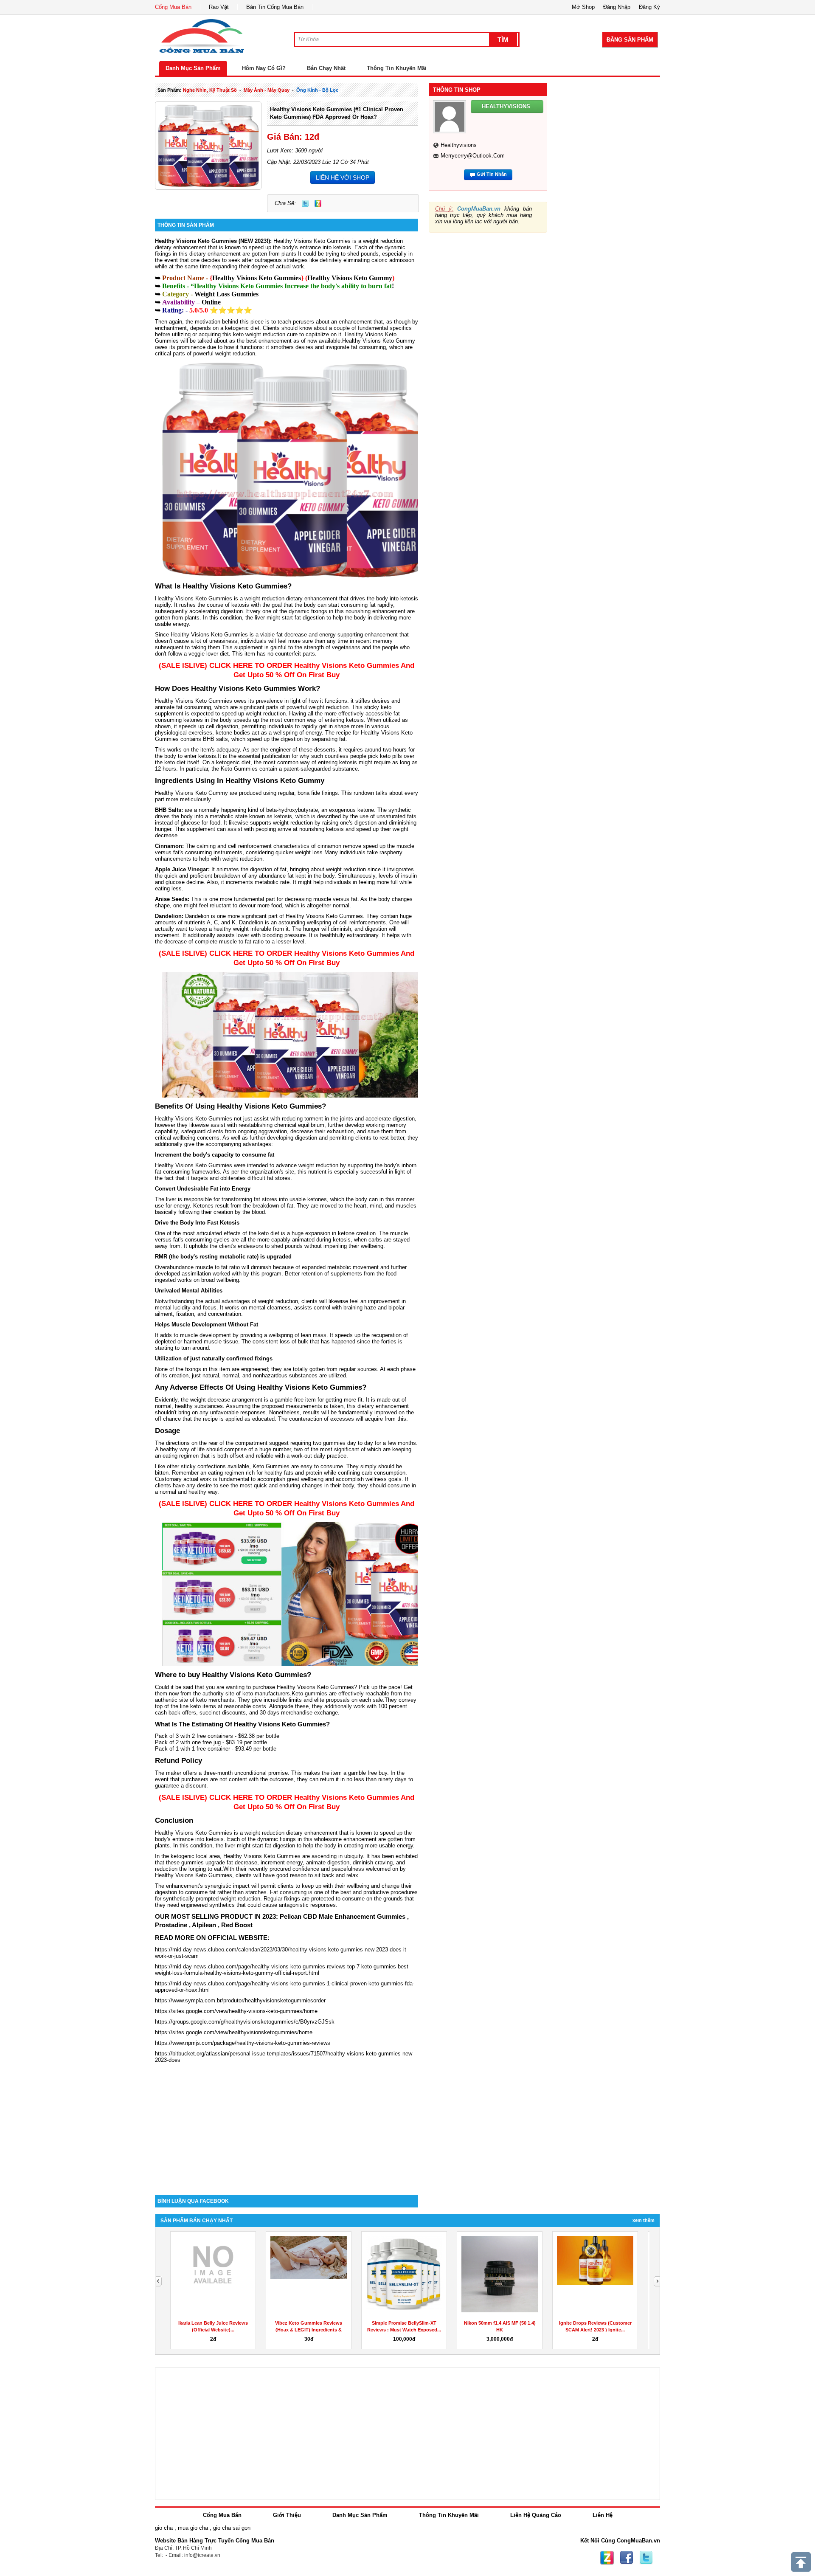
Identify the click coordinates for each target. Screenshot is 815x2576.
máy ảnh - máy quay (267, 90)
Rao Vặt (219, 7)
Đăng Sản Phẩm (630, 40)
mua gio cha (193, 2528)
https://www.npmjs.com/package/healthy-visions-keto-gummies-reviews (243, 2043)
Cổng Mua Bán (173, 7)
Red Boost (237, 1925)
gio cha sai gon (232, 2528)
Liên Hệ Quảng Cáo (536, 2515)
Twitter (305, 203)
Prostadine (171, 1925)
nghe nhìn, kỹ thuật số (210, 90)
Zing (318, 203)
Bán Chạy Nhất (326, 68)
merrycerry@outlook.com (473, 156)
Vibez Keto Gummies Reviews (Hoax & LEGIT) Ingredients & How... (309, 2330)
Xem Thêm (644, 2220)
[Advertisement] (287, 2123)
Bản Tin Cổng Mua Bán (275, 7)
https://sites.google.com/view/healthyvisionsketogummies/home (234, 2032)
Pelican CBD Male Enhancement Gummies (343, 1916)
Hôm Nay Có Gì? (264, 68)
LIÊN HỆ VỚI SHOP (343, 177)
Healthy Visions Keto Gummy (350, 278)
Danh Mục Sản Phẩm (193, 68)
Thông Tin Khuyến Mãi (397, 68)
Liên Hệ (603, 2515)
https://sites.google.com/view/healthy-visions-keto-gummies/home (236, 2011)
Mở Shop (583, 7)
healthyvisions (459, 145)
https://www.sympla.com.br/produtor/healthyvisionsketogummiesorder (240, 2000)
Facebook (627, 2558)
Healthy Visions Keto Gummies (312, 241)
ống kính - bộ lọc (317, 90)
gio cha (164, 2528)
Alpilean (204, 1925)
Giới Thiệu (287, 2515)
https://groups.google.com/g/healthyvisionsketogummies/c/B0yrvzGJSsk (245, 2022)
